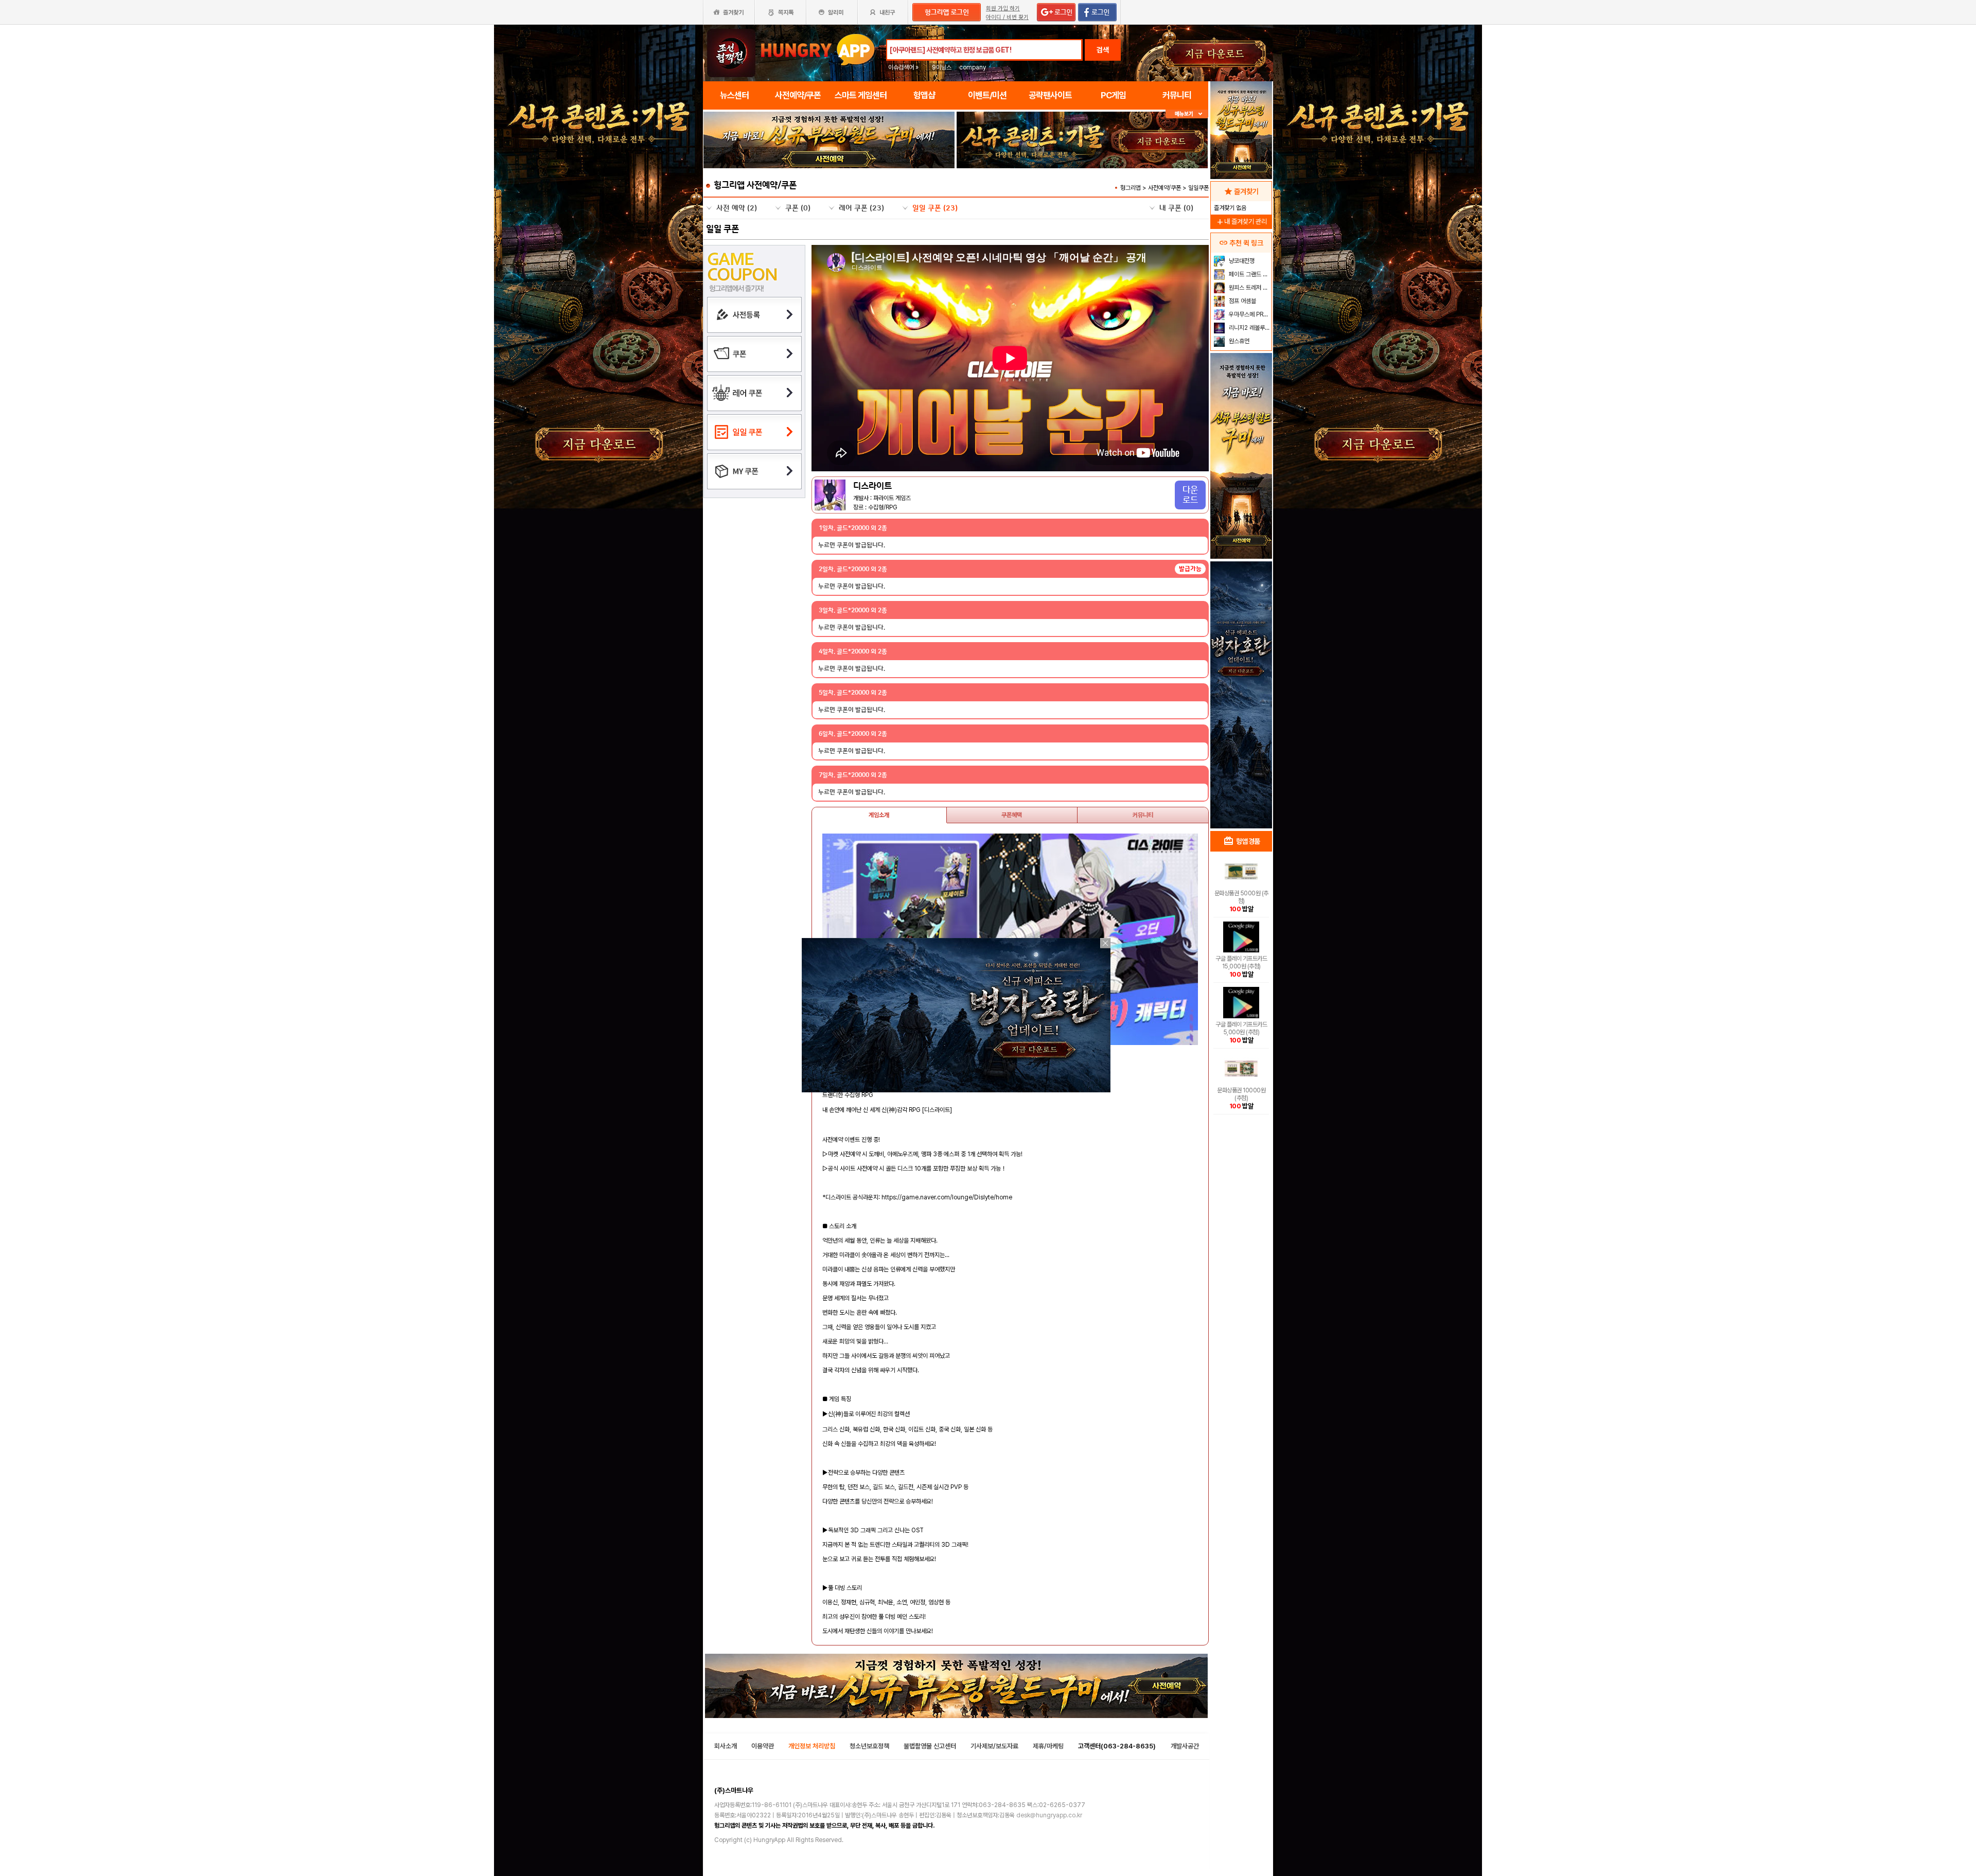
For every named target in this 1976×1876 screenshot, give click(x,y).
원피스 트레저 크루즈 (1249, 288)
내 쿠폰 (1176, 208)
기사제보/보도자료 (994, 1746)
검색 (1103, 50)
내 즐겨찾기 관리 (1241, 222)
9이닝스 (942, 67)
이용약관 (763, 1746)
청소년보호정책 (869, 1746)
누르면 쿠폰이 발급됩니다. (852, 545)
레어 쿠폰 (861, 208)
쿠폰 (798, 208)
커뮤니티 (1143, 815)
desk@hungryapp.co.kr (1049, 1815)
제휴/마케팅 (1048, 1746)
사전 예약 (737, 208)
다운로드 (1190, 495)
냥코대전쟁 (1241, 261)
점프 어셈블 (1242, 301)
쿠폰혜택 (1012, 815)
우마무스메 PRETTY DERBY (1249, 314)
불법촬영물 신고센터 (930, 1746)
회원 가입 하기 (1003, 8)
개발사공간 (1185, 1746)
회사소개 (726, 1746)
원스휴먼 (1238, 341)
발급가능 (1190, 569)
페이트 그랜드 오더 (1249, 274)
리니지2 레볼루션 (1249, 328)
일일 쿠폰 (935, 208)
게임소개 (879, 815)
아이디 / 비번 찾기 (1007, 17)
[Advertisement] (1241, 662)
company (973, 67)
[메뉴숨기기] (1187, 114)
